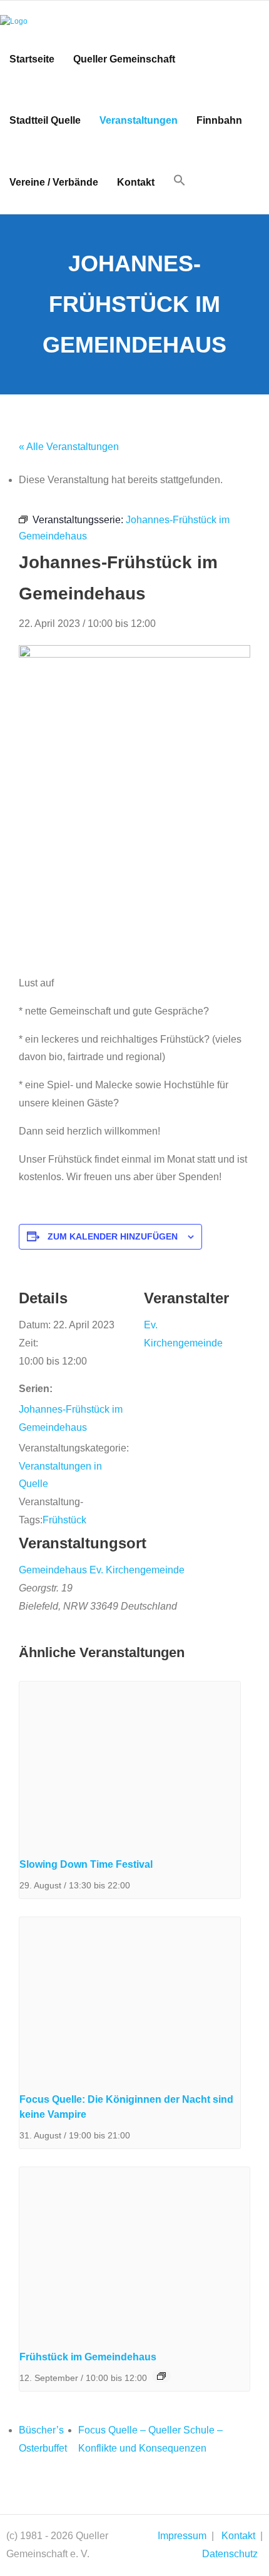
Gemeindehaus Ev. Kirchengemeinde (102, 1570)
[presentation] (130, 1764)
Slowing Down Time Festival (86, 1864)
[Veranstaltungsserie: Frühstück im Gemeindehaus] (161, 2376)
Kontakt (238, 2536)
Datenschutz (230, 2554)
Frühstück (64, 1520)
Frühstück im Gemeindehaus (88, 2357)
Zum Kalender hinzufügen (113, 1236)
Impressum (182, 2536)
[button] (180, 181)
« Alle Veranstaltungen (69, 447)
